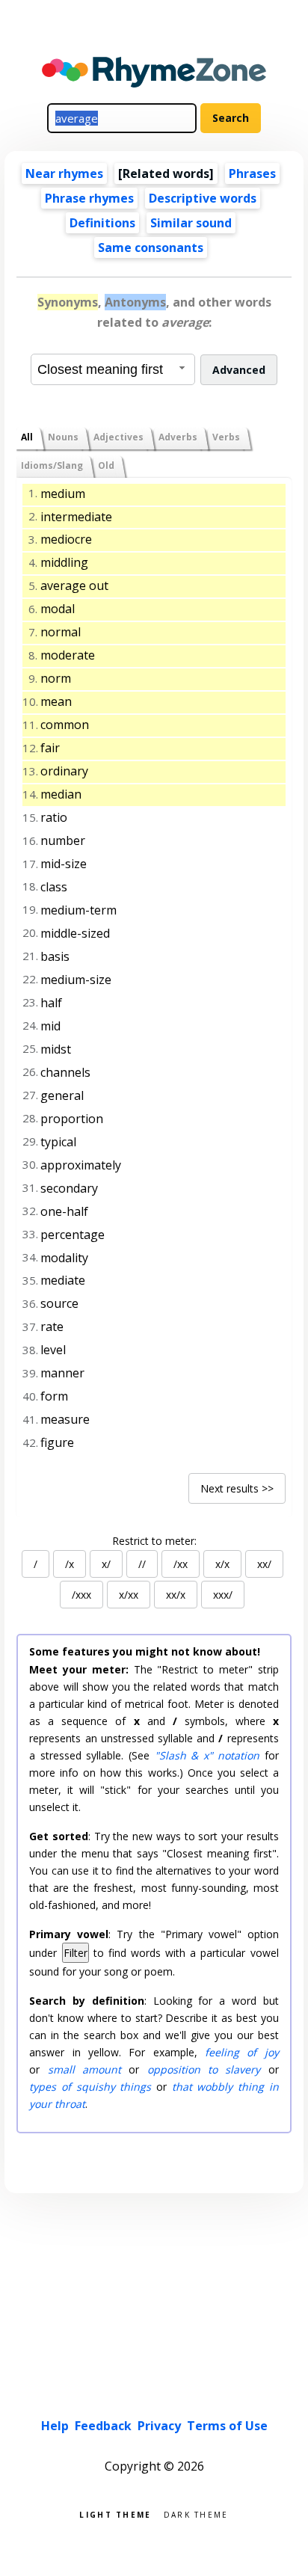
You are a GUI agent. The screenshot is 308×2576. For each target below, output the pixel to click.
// (142, 1564)
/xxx (81, 1595)
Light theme (115, 2514)
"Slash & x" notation (207, 1755)
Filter (76, 1953)
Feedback (103, 2426)
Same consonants (151, 248)
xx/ (264, 1564)
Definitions (102, 223)
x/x (222, 1564)
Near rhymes (64, 173)
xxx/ (223, 1595)
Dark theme (196, 2514)
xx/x (176, 1595)
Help (55, 2426)
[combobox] (113, 369)
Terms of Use (227, 2426)
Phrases (252, 173)
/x (70, 1564)
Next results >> (237, 1488)
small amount (84, 2069)
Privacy (159, 2426)
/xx (181, 1564)
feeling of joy (242, 2052)
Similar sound (191, 223)
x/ (106, 1564)
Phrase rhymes (89, 198)
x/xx (129, 1595)
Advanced (239, 370)
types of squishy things (90, 2087)
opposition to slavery (204, 2069)
